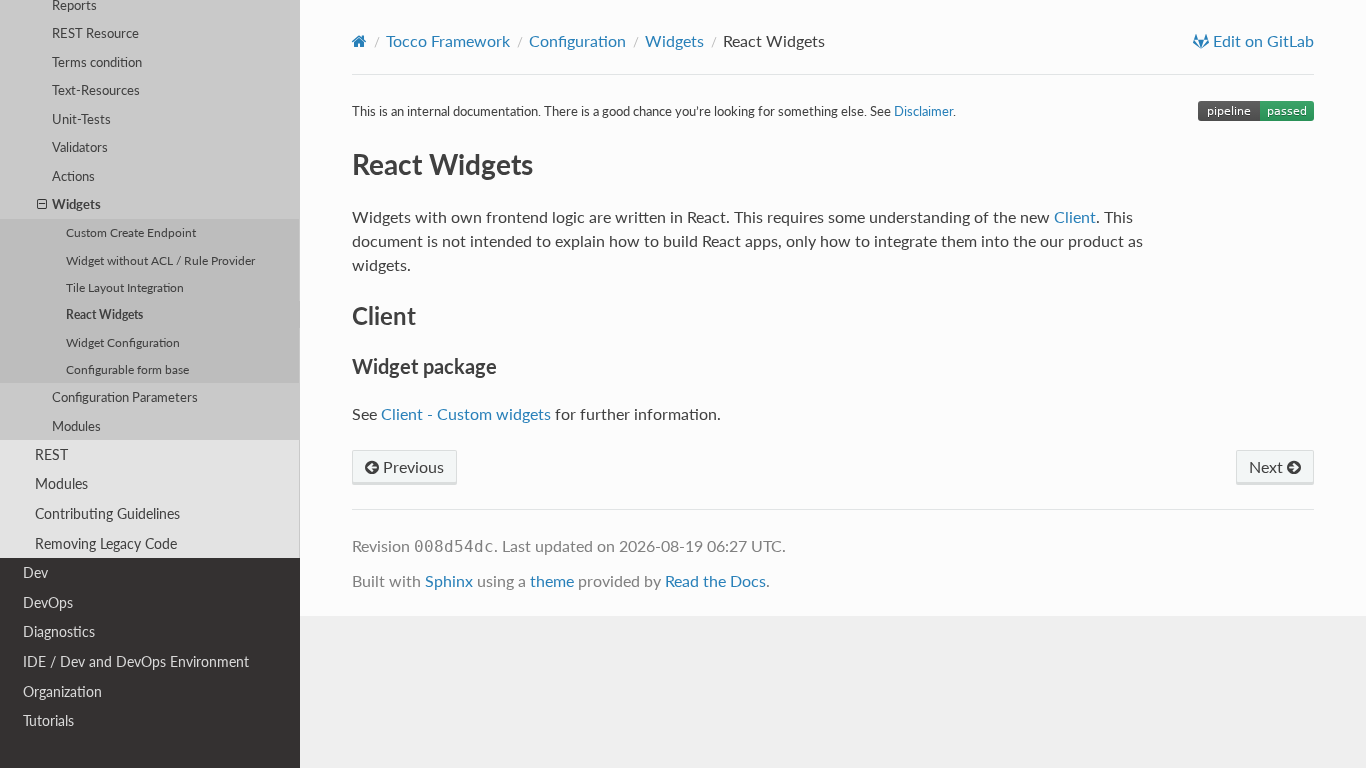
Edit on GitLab (1261, 41)
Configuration (577, 40)
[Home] (359, 41)
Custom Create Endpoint (131, 232)
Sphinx (449, 580)
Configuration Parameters (125, 397)
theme (552, 580)
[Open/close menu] (42, 204)
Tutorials (48, 720)
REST (51, 454)
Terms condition (97, 62)
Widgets (76, 204)
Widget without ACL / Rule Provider (160, 260)
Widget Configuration (123, 342)
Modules (76, 426)
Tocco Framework (448, 40)
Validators (80, 147)
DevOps (48, 602)
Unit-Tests (81, 119)
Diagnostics (59, 631)
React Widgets (104, 314)
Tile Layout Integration (125, 287)
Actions (73, 176)
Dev (35, 572)
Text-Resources (96, 90)
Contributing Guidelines (107, 513)
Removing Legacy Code (106, 543)
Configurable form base (127, 369)
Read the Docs (715, 580)
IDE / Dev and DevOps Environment (136, 661)
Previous (411, 466)
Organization (62, 691)
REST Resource (95, 33)
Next (1268, 466)
